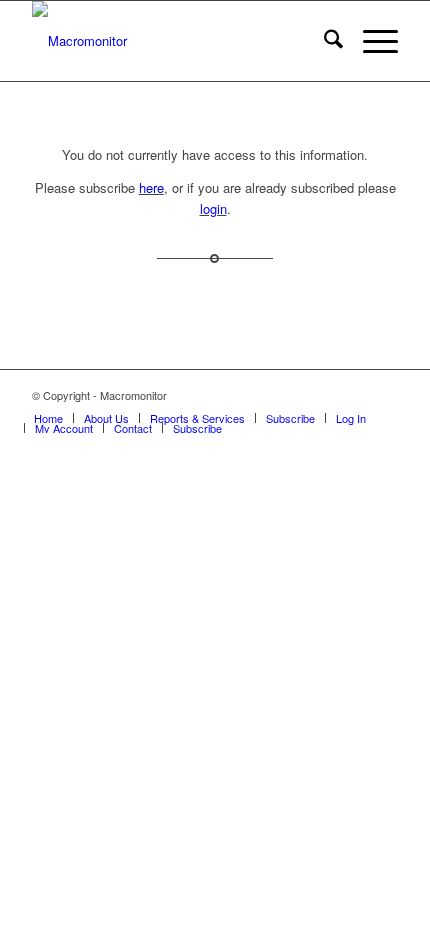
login (213, 208)
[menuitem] (323, 41)
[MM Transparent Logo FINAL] (178, 41)
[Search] (323, 41)
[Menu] (370, 41)
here (151, 187)
